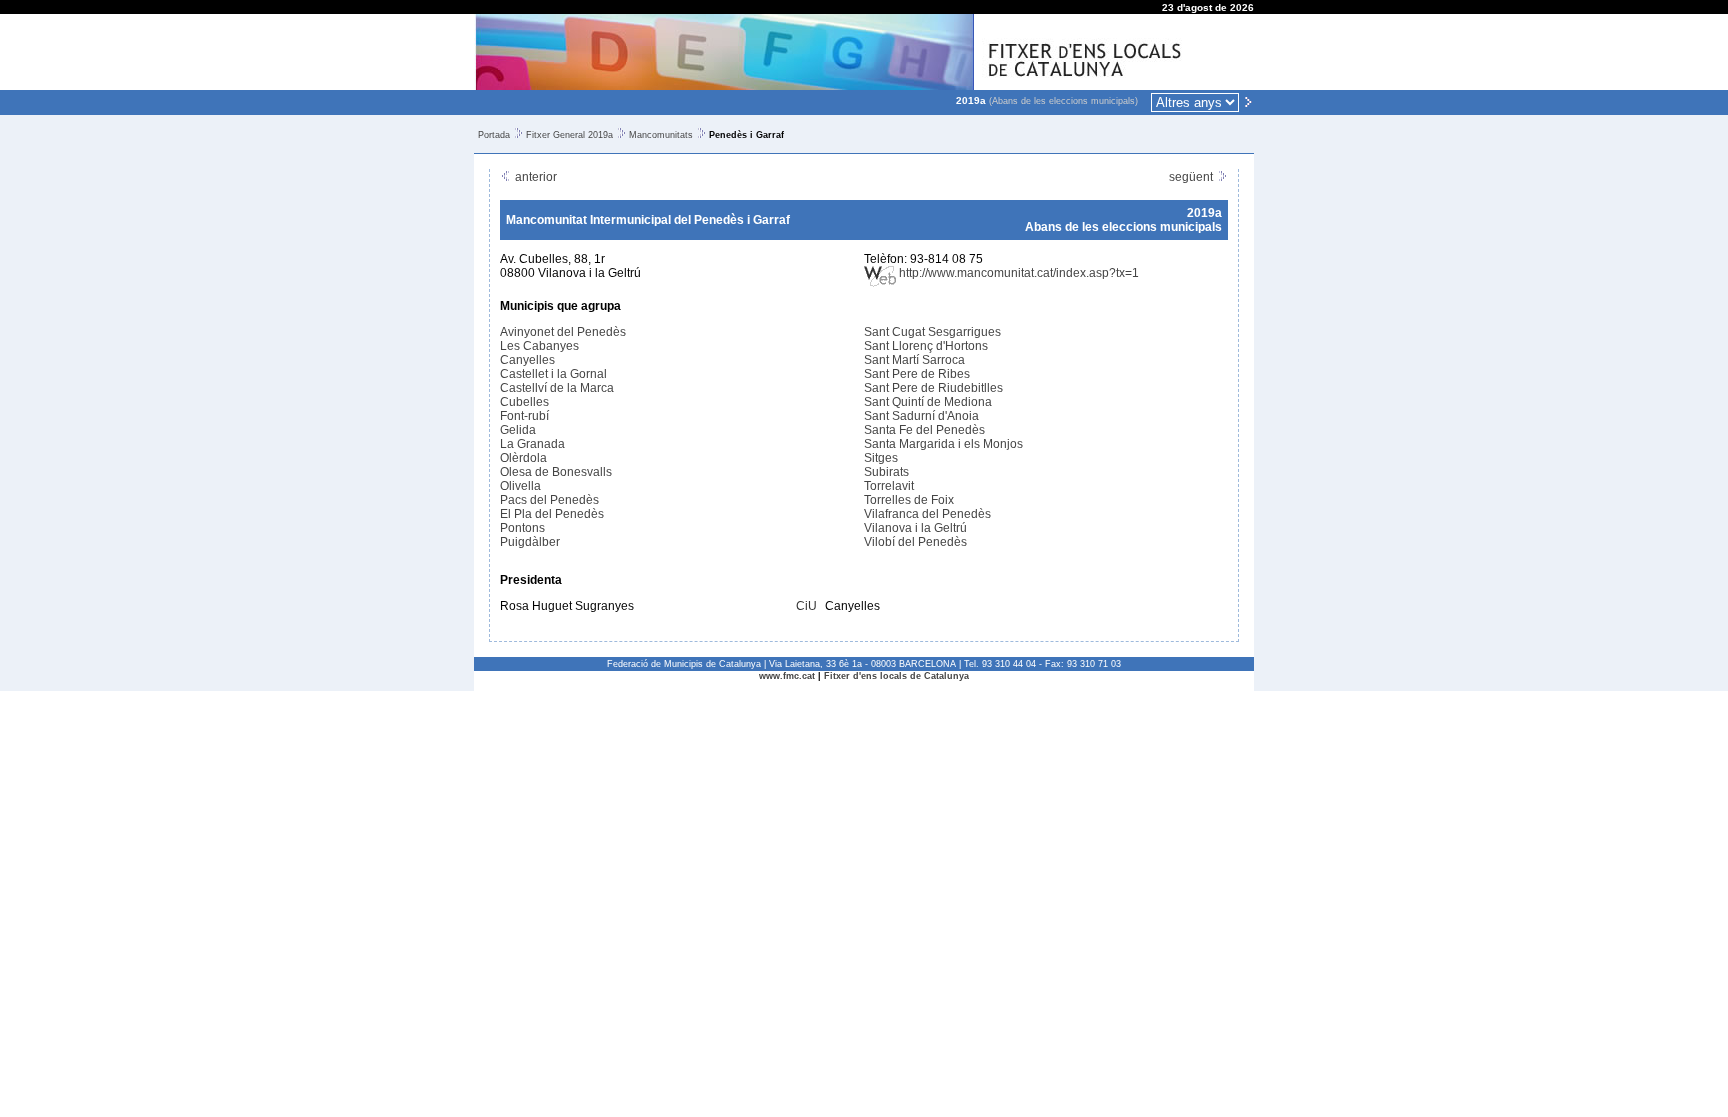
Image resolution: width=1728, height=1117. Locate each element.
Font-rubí (524, 416)
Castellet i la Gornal (553, 374)
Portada (494, 135)
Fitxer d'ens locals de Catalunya (896, 676)
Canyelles (527, 360)
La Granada (532, 444)
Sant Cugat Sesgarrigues (932, 332)
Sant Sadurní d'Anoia (921, 416)
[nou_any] (1248, 101)
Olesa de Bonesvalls (556, 472)
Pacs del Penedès (549, 500)
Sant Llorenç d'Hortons (926, 346)
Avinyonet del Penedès (563, 332)
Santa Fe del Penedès (924, 430)
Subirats (886, 472)
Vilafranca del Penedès (927, 514)
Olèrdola (523, 458)
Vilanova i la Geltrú (915, 528)
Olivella (520, 486)
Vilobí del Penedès (915, 542)
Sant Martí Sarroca (914, 360)
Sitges (881, 458)
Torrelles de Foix (909, 500)
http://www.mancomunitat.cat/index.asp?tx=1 (1017, 273)
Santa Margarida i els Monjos (943, 444)
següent (1192, 177)
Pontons (522, 528)
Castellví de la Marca (557, 388)
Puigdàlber (530, 542)
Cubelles (524, 402)
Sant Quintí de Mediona (928, 402)
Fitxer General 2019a (569, 135)
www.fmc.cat (787, 676)
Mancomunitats (661, 135)
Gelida (518, 430)
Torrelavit (889, 486)
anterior (534, 177)
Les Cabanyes (539, 346)
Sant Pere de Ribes (917, 374)
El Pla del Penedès (552, 514)
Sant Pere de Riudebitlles (933, 388)
